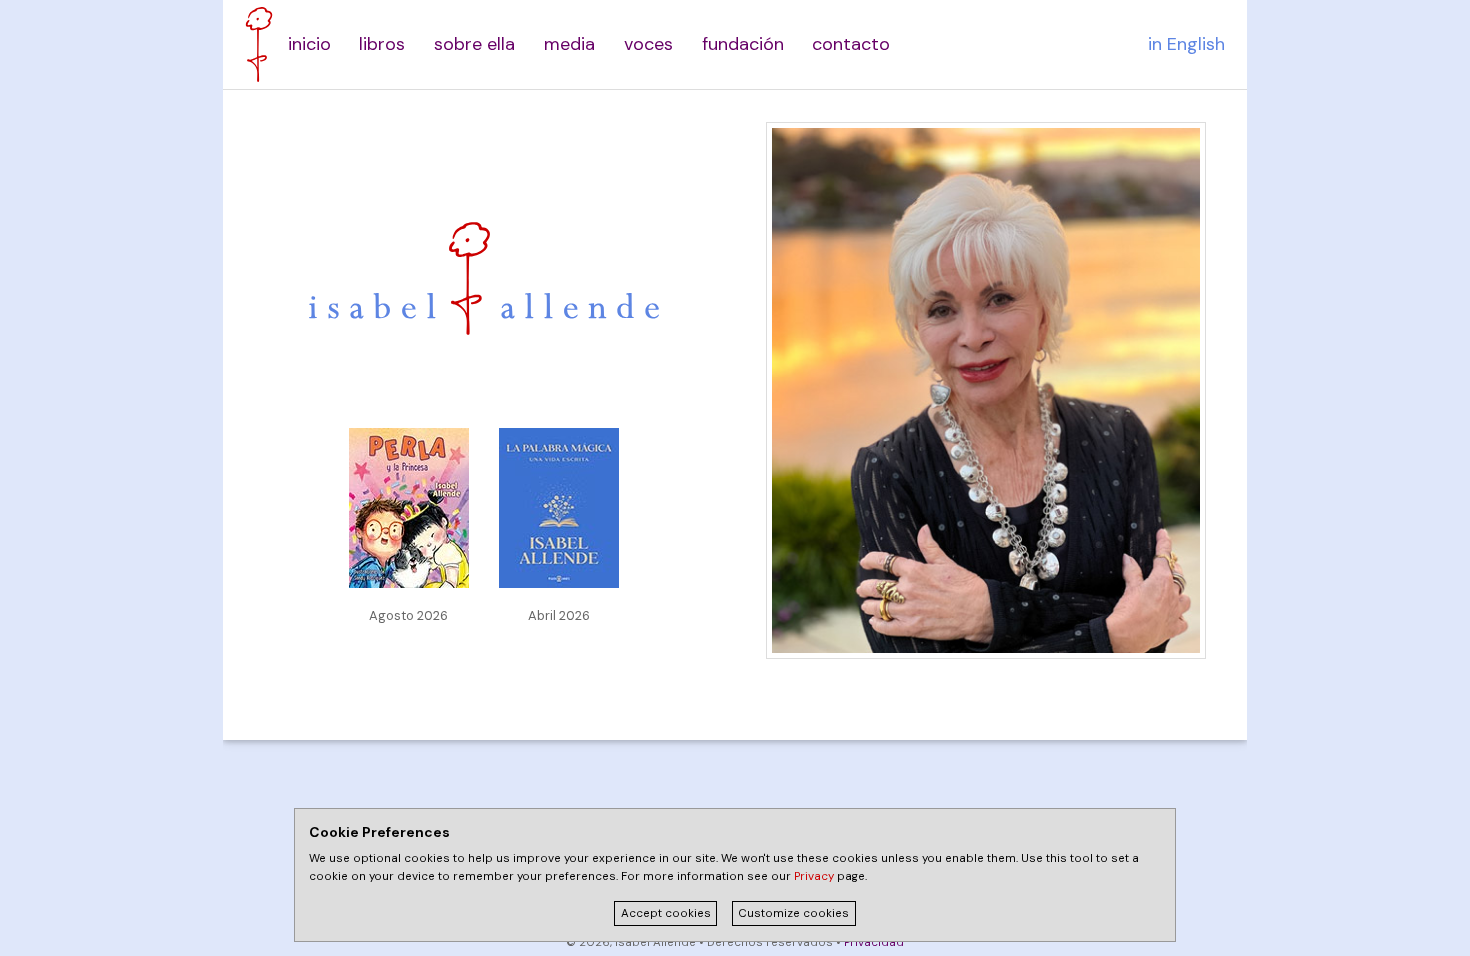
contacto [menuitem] (851, 44)
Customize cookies (793, 913)
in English (1186, 44)
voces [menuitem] (648, 44)
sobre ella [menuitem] (474, 44)
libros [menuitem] (382, 44)
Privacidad (874, 942)
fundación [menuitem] (743, 44)
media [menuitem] (569, 44)
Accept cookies (666, 913)
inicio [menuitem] (309, 44)
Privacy (814, 876)
